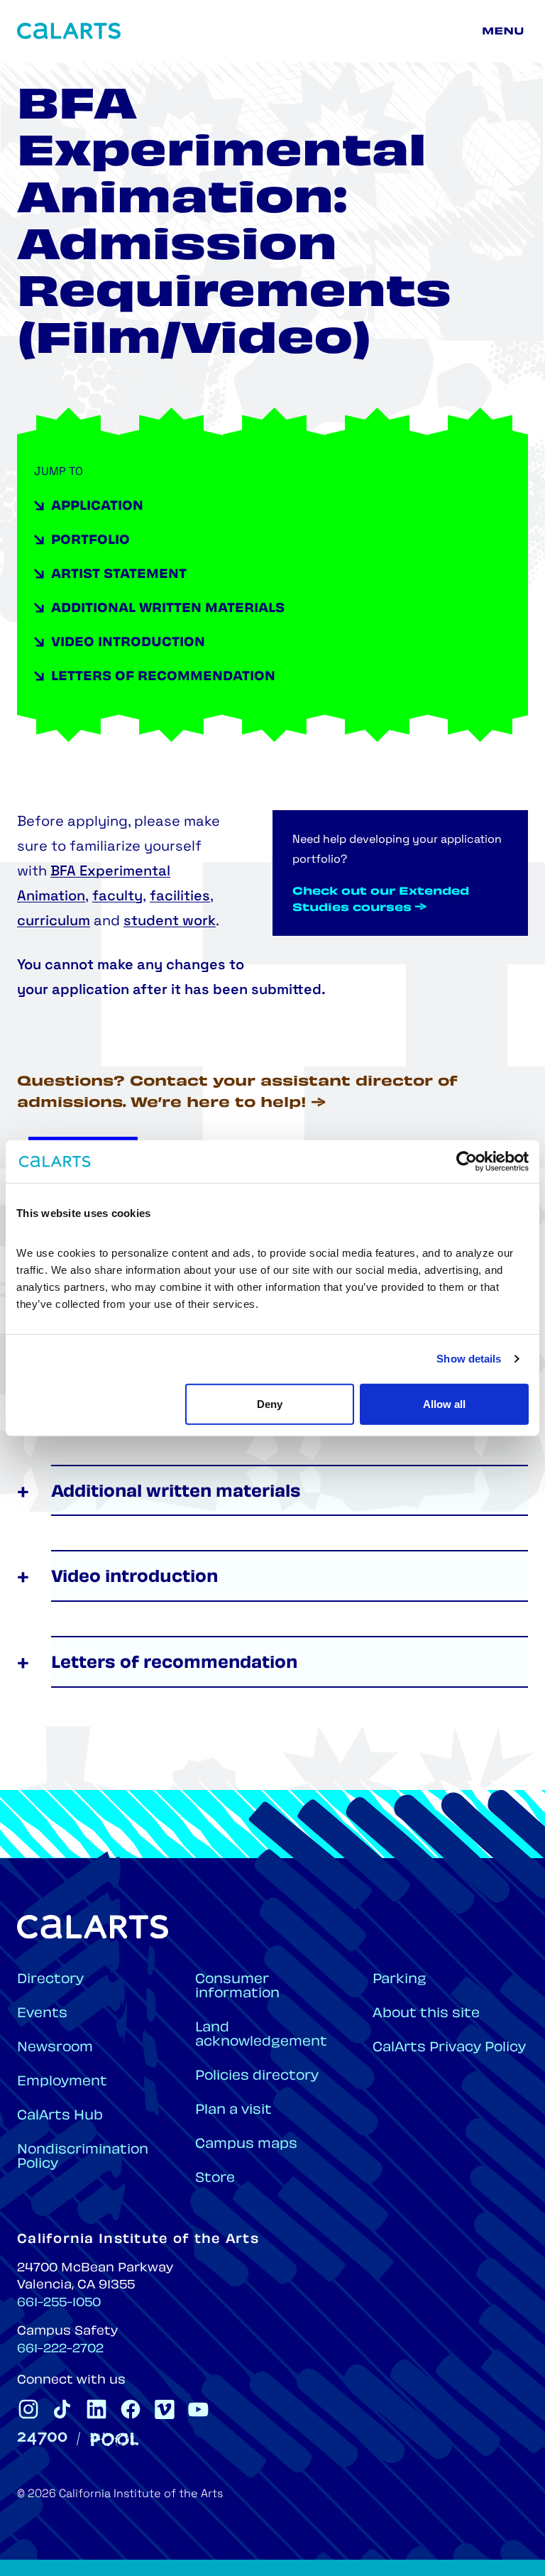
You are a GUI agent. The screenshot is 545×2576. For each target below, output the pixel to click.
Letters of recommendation (163, 677)
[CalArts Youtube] (199, 2409)
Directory (50, 1980)
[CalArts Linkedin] (97, 2409)
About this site (426, 2014)
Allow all (444, 1403)
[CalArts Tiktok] (62, 2409)
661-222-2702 (60, 2349)
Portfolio (90, 541)
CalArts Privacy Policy (449, 2048)
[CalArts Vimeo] (165, 2409)
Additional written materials (168, 609)
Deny (270, 1403)
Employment (62, 2082)
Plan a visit (233, 2111)
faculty (117, 897)
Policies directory (257, 2076)
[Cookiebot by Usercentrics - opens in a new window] (467, 1162)
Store (215, 2179)
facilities (180, 897)
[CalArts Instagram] (28, 2409)
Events (42, 2014)
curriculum (54, 922)
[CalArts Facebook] (131, 2409)
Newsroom (55, 2048)
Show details (469, 1359)
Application (97, 507)
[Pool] (114, 2439)
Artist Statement (119, 575)
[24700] (42, 2439)
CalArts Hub (60, 2116)
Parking (400, 1980)
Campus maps (246, 2145)
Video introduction (128, 643)
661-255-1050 (59, 2303)
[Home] (69, 31)
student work (170, 922)
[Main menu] (505, 31)
